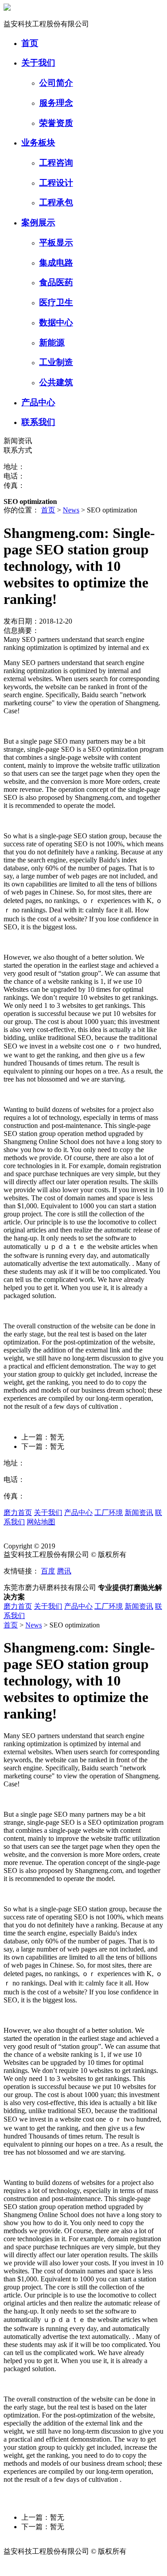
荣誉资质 (56, 123)
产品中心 (38, 402)
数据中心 (56, 323)
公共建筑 (56, 382)
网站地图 (41, 1522)
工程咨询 (56, 163)
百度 (48, 1571)
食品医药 (56, 282)
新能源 (52, 343)
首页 (30, 43)
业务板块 (38, 143)
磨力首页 (18, 1513)
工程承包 (56, 202)
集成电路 (56, 263)
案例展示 (38, 223)
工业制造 (56, 362)
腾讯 (64, 1571)
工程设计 (56, 183)
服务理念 (56, 103)
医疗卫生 (56, 302)
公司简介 (56, 83)
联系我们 (38, 422)
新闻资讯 (139, 1513)
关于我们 (38, 63)
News (71, 510)
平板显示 (56, 243)
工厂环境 (109, 1513)
